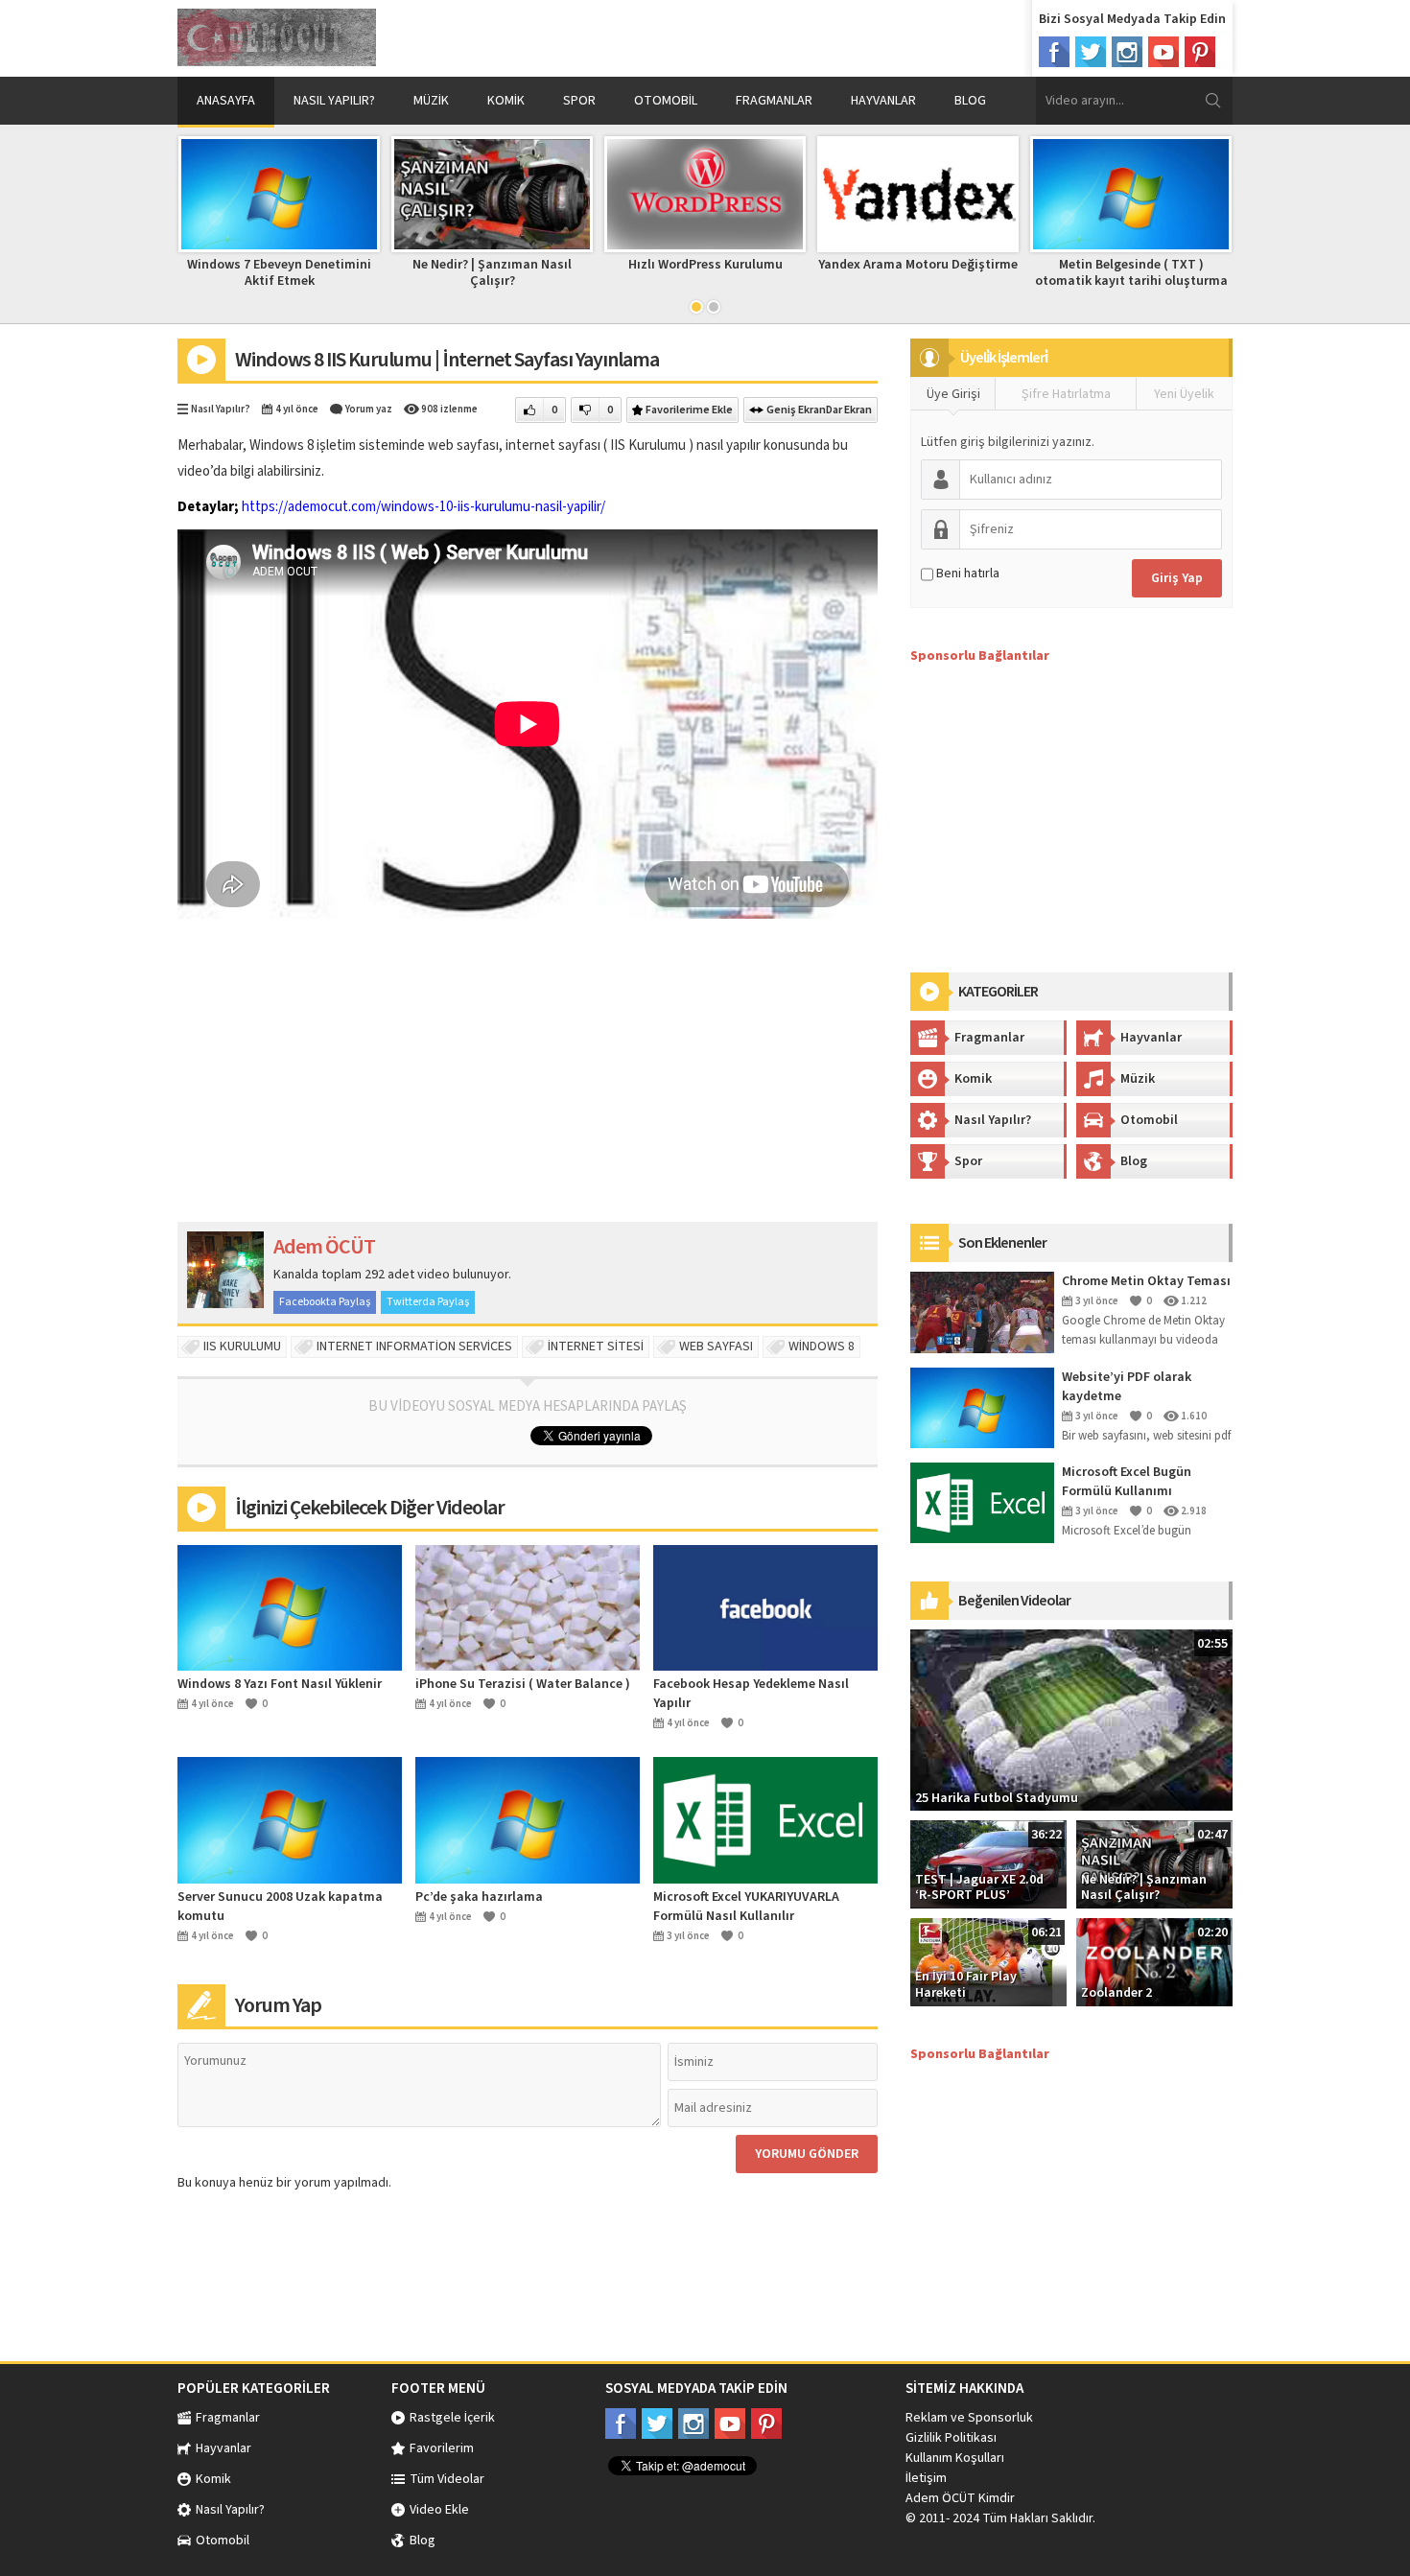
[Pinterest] (1200, 52)
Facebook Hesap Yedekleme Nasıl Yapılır (751, 1694)
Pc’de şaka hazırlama (479, 1897)
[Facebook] (1054, 52)
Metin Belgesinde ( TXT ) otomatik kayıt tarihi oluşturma (1131, 273)
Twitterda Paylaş (428, 1302)
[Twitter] (1091, 52)
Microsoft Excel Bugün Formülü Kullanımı (1127, 1482)
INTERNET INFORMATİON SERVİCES (414, 1347)
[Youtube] (1163, 52)
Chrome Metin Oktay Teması (1146, 1281)
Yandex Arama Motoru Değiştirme (918, 265)
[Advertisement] (797, 38)
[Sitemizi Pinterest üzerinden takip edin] (766, 2424)
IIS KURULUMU (242, 1347)
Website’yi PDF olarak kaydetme (1127, 1387)
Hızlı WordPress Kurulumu (705, 265)
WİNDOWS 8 (822, 1347)
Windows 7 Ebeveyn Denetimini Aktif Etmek (279, 273)
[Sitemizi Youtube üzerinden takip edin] (730, 2424)
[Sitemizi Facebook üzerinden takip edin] (621, 2424)
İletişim (926, 2478)
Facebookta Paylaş (325, 1302)
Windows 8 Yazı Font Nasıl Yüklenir (280, 1684)
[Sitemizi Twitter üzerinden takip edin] (657, 2424)
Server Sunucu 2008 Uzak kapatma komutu (280, 1907)
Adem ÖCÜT (324, 1247)
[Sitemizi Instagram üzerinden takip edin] (693, 2424)
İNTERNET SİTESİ (596, 1347)
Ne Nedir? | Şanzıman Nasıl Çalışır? (492, 273)
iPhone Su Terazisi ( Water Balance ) (523, 1684)
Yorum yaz (369, 409)
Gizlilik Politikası (951, 2438)
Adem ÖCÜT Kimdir (960, 2498)
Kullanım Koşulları (955, 2458)
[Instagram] (1127, 52)
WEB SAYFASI (716, 1347)
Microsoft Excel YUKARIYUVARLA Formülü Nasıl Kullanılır (746, 1907)
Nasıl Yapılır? (221, 409)
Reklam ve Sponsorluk (969, 2418)
